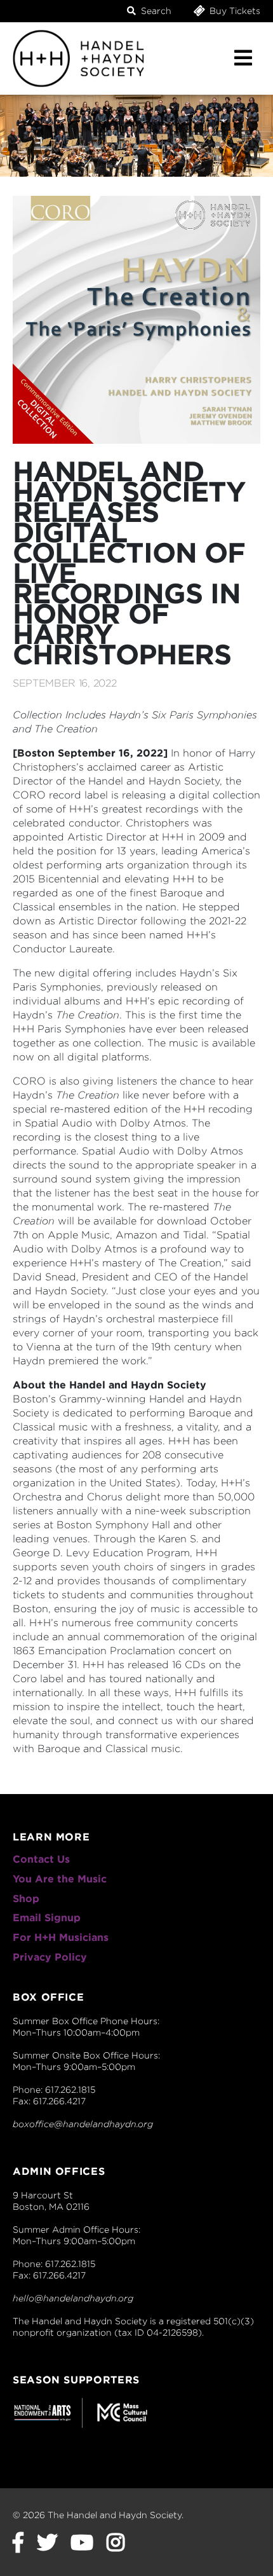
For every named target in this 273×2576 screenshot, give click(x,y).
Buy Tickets (234, 11)
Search (155, 11)
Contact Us (41, 1859)
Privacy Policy (50, 1957)
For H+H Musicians (61, 1937)
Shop (26, 1899)
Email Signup (47, 1918)
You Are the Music (60, 1879)
